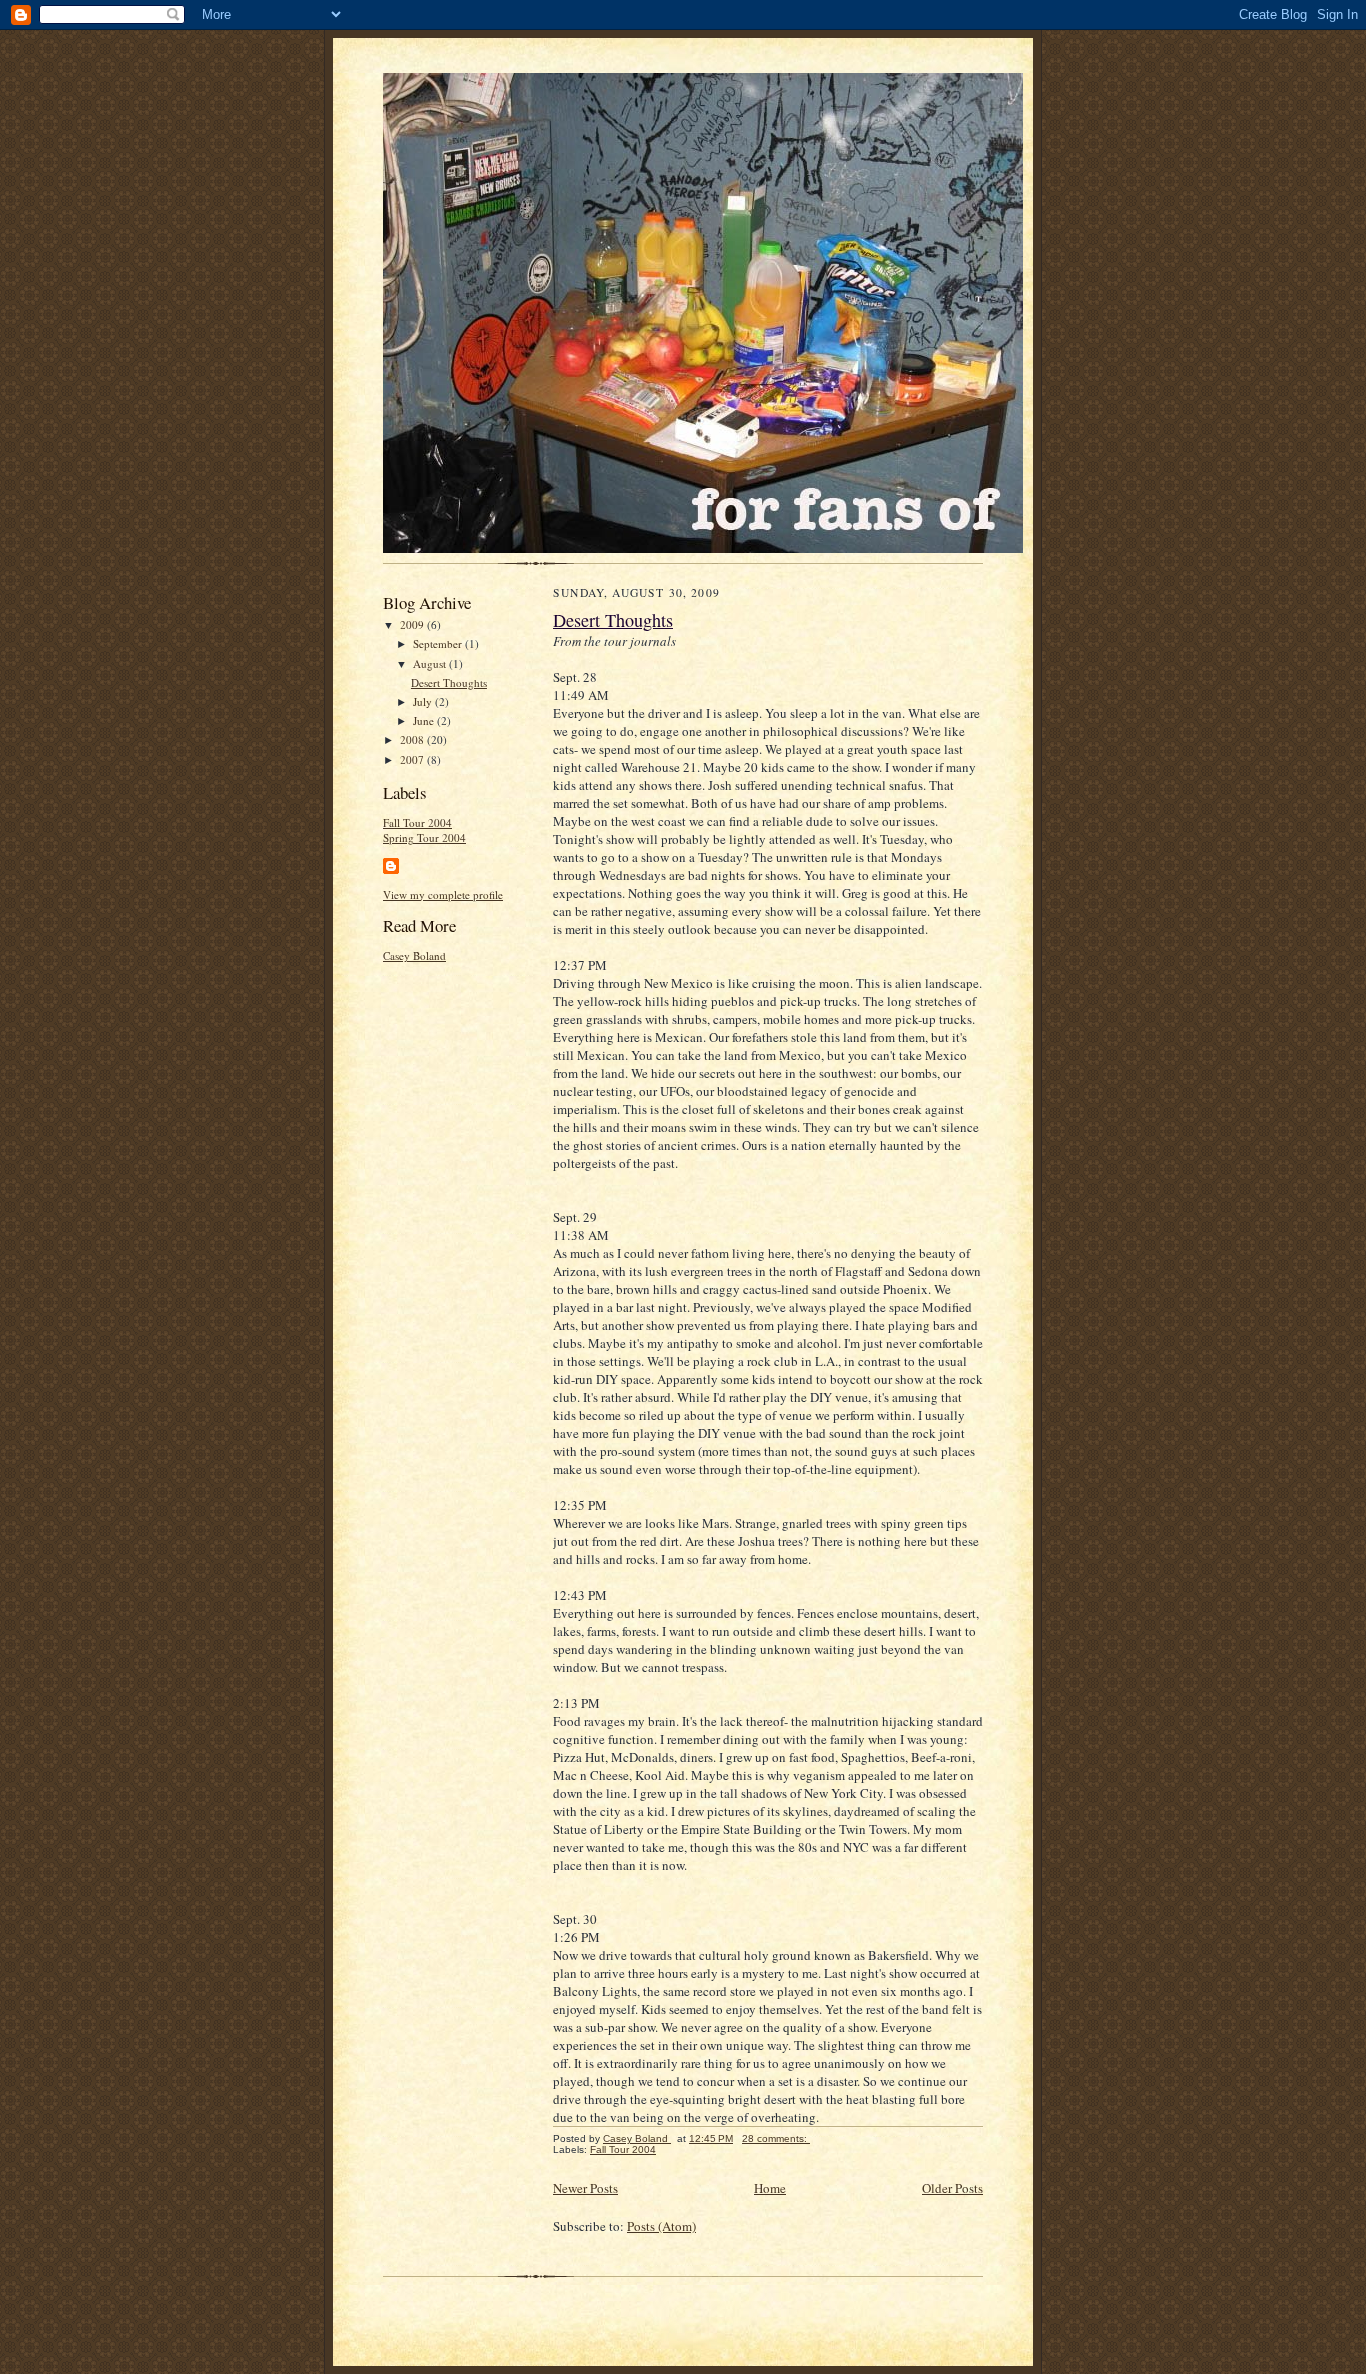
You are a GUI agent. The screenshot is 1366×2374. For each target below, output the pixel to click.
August (431, 663)
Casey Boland (414, 955)
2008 (413, 739)
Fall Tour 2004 (417, 822)
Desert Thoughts (449, 682)
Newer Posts (585, 2188)
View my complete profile (443, 894)
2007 (413, 759)
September (439, 643)
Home (770, 2188)
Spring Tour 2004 (424, 837)
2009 (413, 624)
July (424, 701)
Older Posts (952, 2188)
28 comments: (776, 2138)
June (425, 720)
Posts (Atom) (661, 2226)
